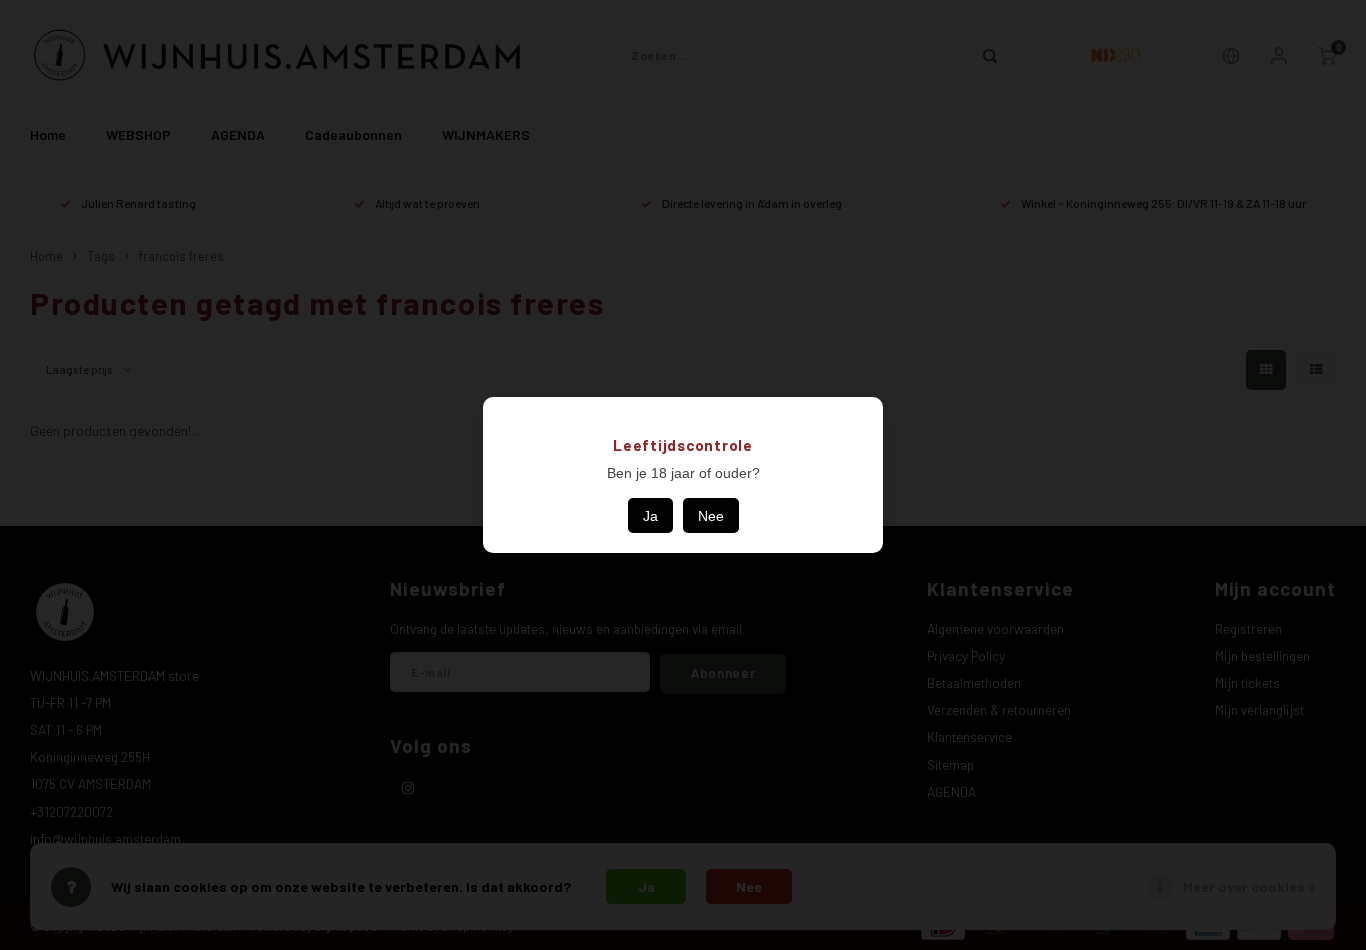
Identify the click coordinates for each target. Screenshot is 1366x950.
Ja (650, 516)
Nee (711, 516)
